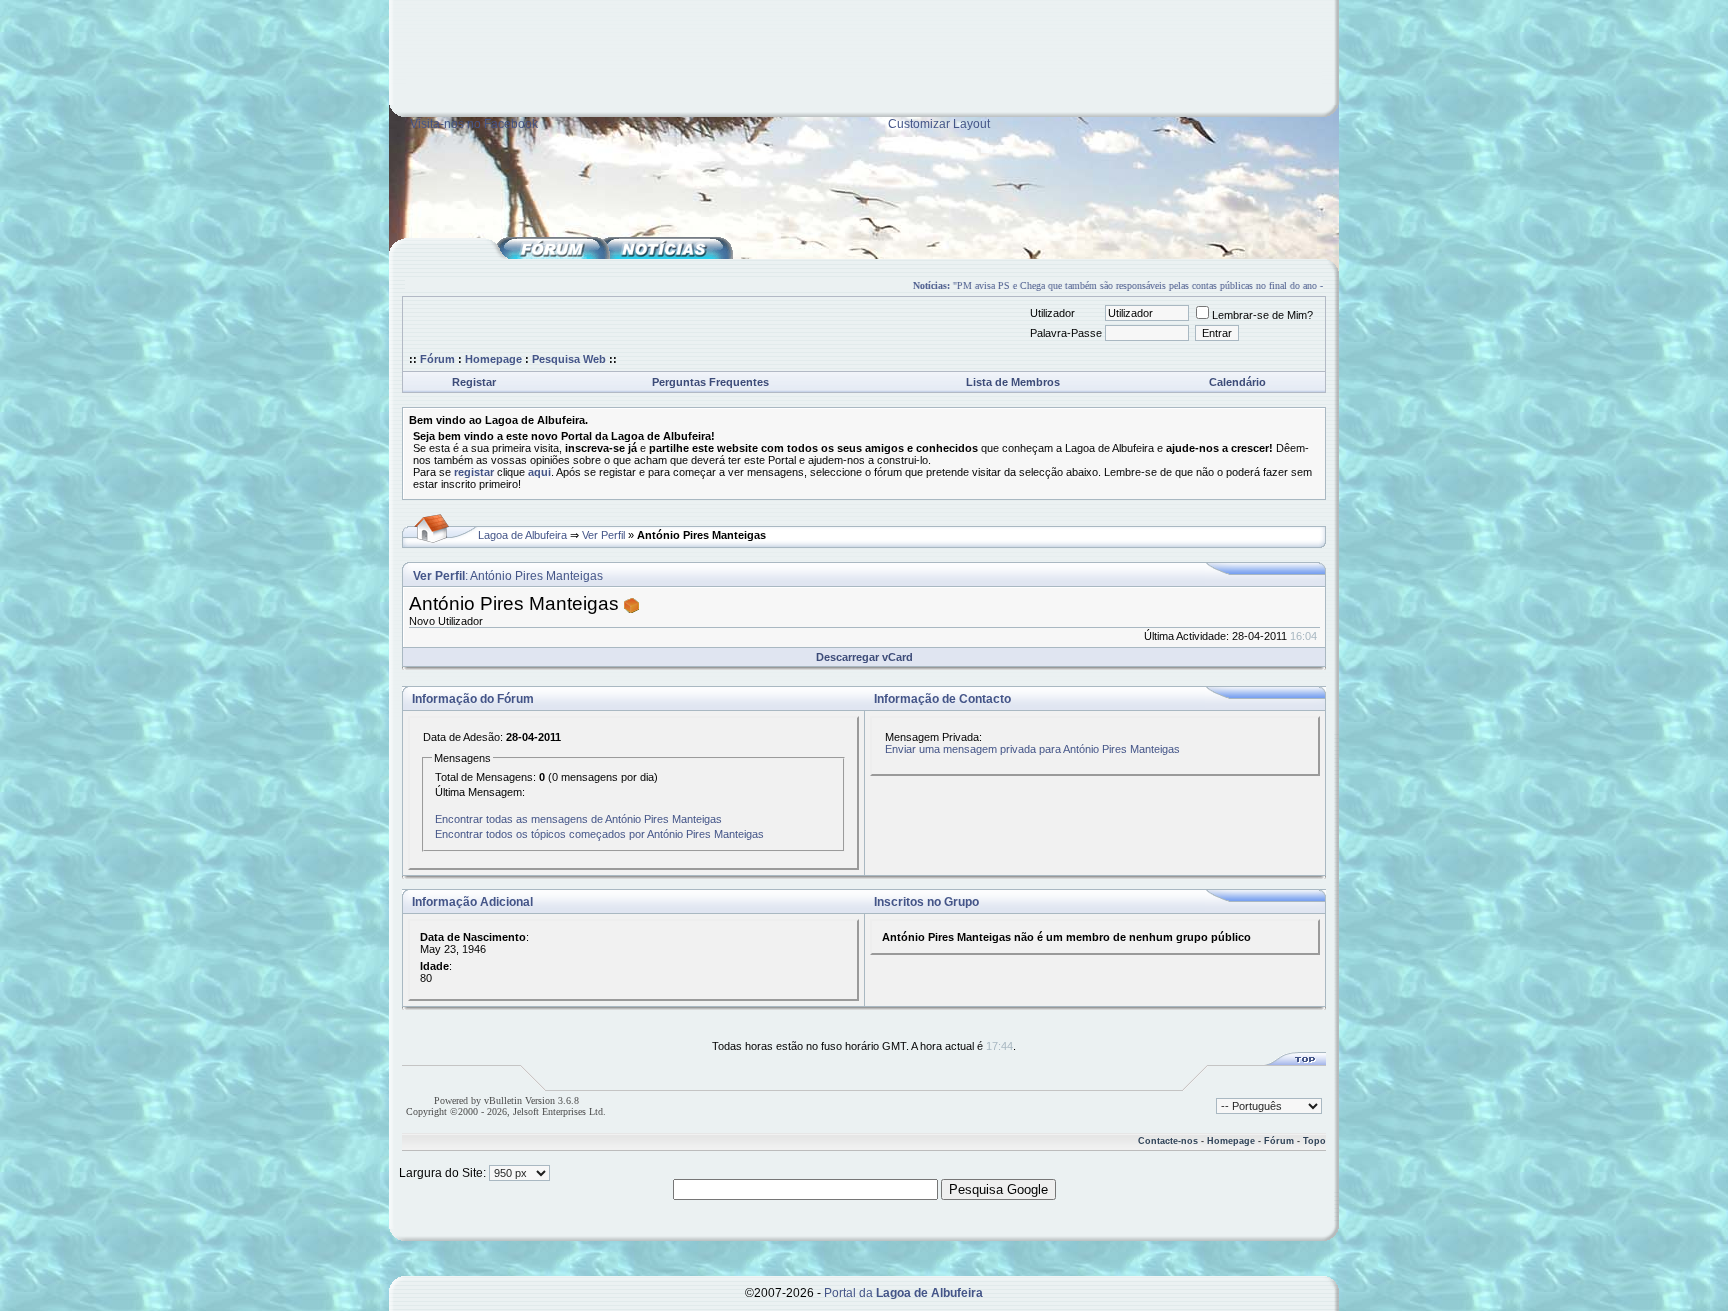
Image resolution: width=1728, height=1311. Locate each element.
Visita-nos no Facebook (474, 124)
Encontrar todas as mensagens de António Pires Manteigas (578, 819)
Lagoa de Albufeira (522, 535)
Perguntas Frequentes (710, 382)
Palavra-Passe (1066, 333)
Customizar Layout (939, 124)
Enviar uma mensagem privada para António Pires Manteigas (1032, 749)
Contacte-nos (1168, 1141)
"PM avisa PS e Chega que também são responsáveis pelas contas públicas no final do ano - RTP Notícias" (1155, 285)
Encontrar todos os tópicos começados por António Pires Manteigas (599, 834)
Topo (1314, 1141)
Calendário (1237, 382)
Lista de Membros (1013, 382)
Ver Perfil (603, 535)
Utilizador (1052, 313)
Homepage (493, 359)
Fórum (437, 359)
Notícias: (918, 285)
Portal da (903, 1293)
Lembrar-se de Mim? (1262, 315)
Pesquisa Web (569, 359)
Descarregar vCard (864, 657)
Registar (474, 382)
